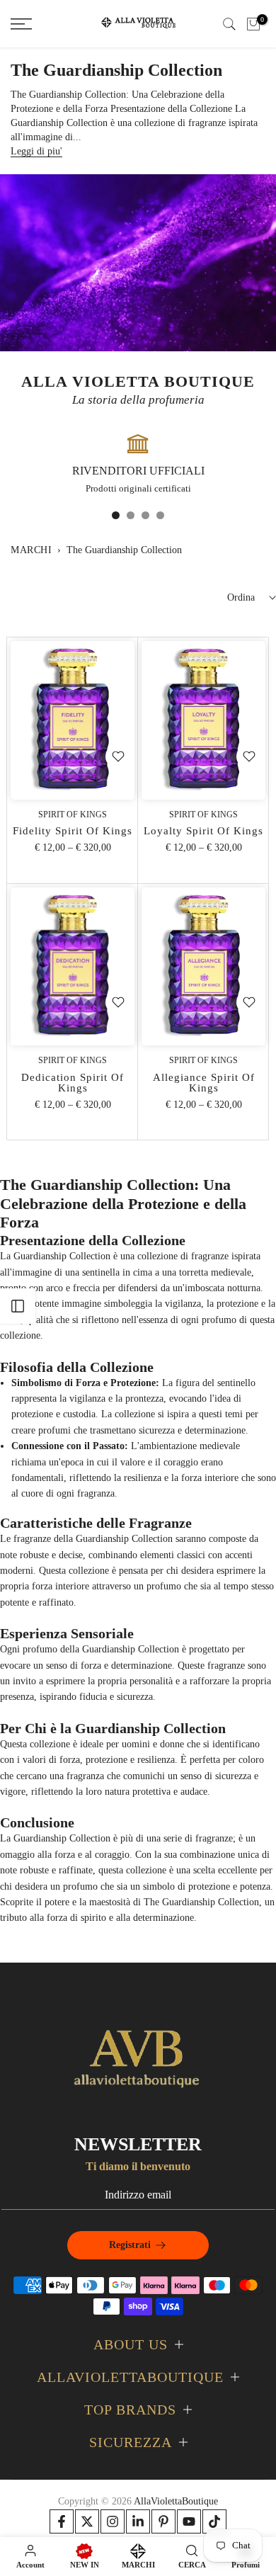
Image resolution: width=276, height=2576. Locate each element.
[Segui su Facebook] (62, 2521)
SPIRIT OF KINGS (73, 815)
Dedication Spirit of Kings (73, 1083)
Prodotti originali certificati (138, 488)
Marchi (31, 550)
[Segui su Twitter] (87, 2521)
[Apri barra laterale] (18, 1306)
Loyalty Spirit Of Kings (203, 831)
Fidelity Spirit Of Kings (73, 831)
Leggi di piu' (36, 151)
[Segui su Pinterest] (163, 2521)
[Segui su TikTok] (214, 2521)
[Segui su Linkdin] (138, 2521)
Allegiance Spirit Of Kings (204, 1083)
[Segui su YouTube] (189, 2521)
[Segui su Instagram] (113, 2521)
